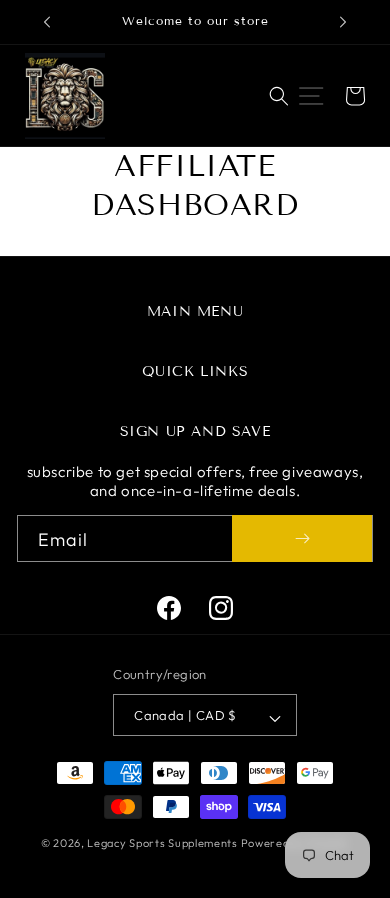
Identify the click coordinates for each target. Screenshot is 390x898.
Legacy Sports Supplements (163, 843)
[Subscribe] (302, 538)
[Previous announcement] (47, 22)
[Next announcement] (343, 22)
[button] (279, 96)
